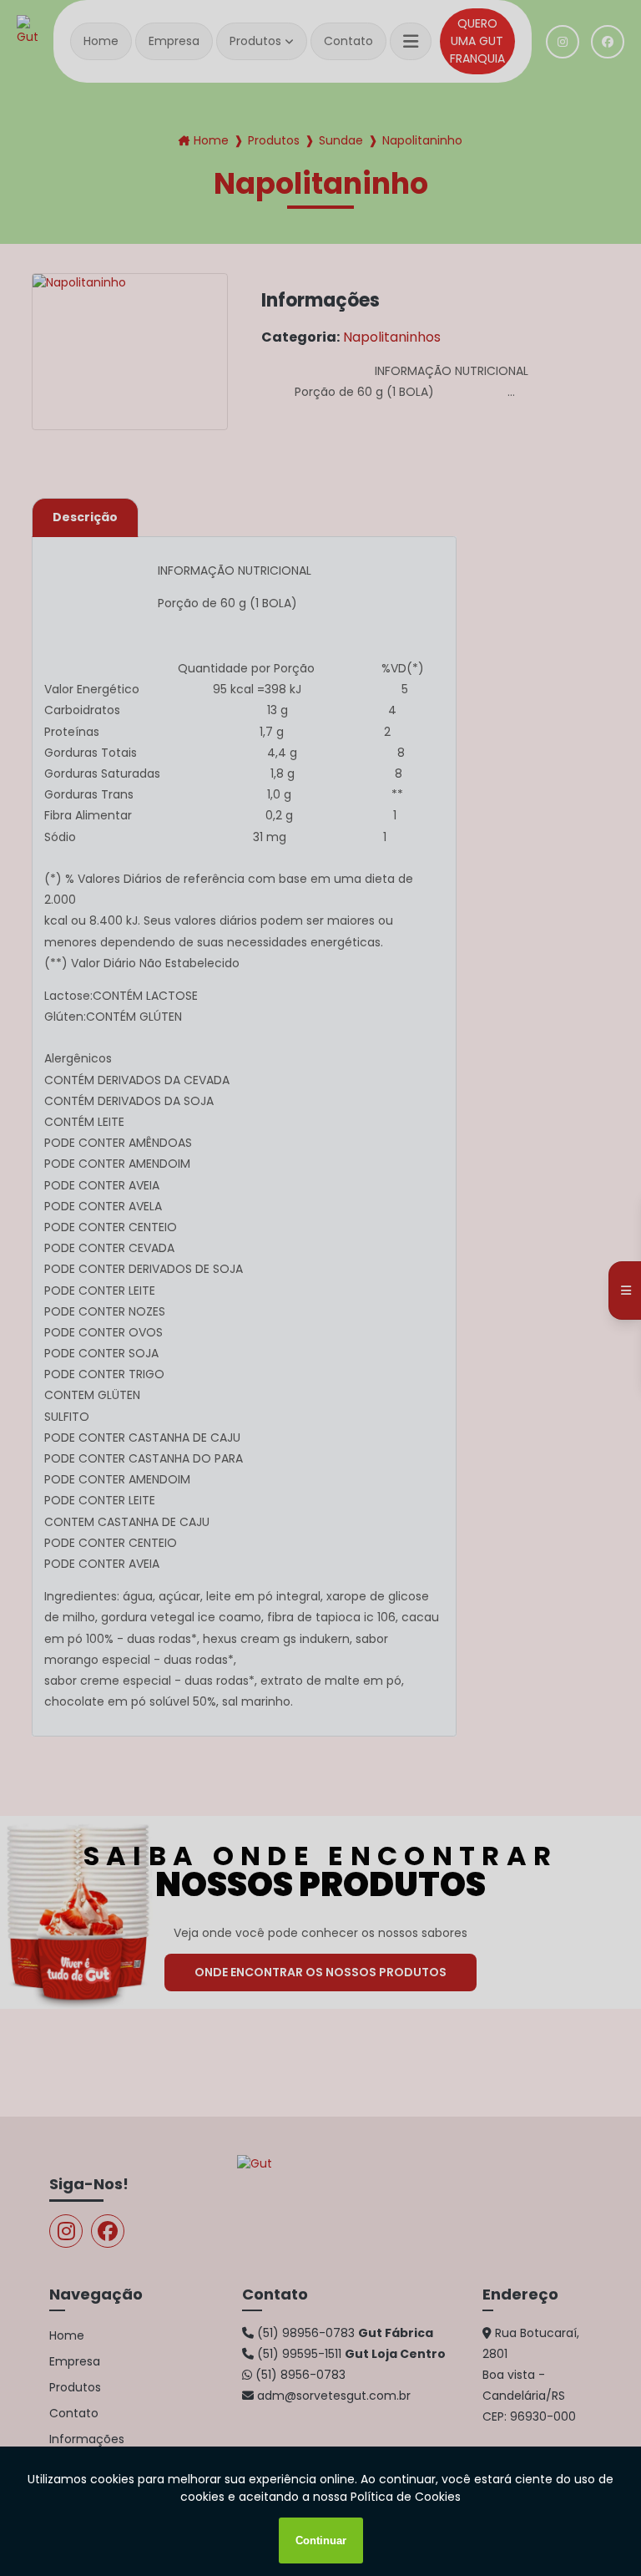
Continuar (321, 2541)
